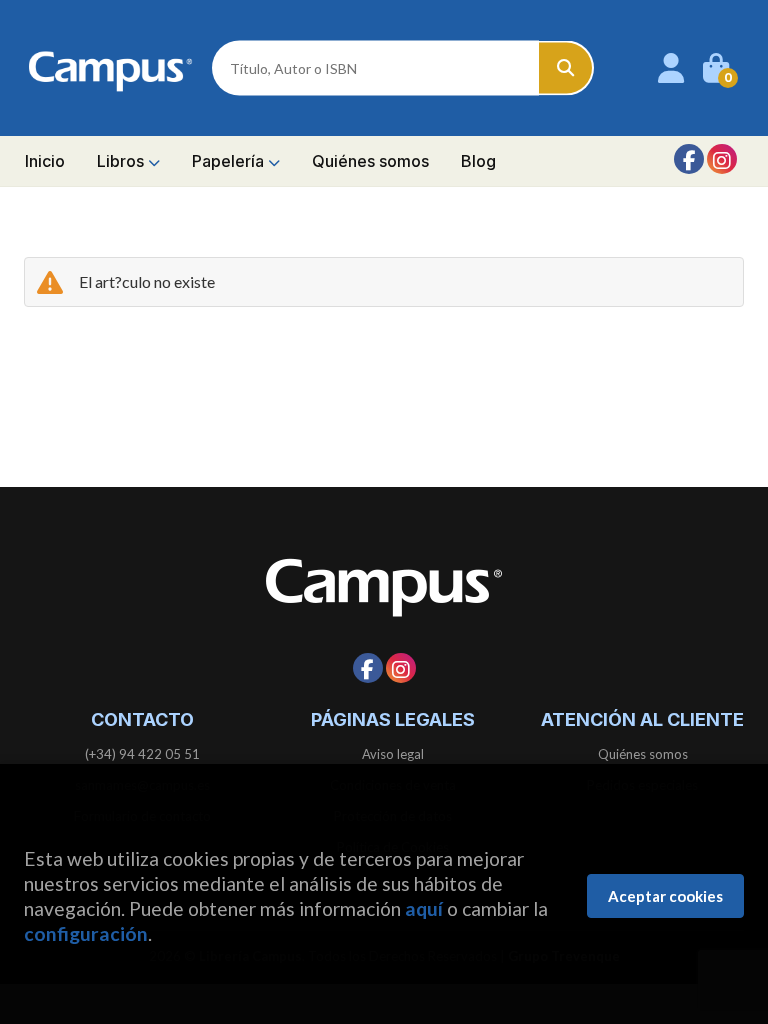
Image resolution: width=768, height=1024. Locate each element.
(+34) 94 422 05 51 (142, 754)
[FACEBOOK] (689, 159)
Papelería (230, 161)
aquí (424, 908)
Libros (122, 161)
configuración (86, 933)
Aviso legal (393, 754)
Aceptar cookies (665, 896)
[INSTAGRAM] (722, 159)
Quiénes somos (643, 754)
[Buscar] (566, 68)
